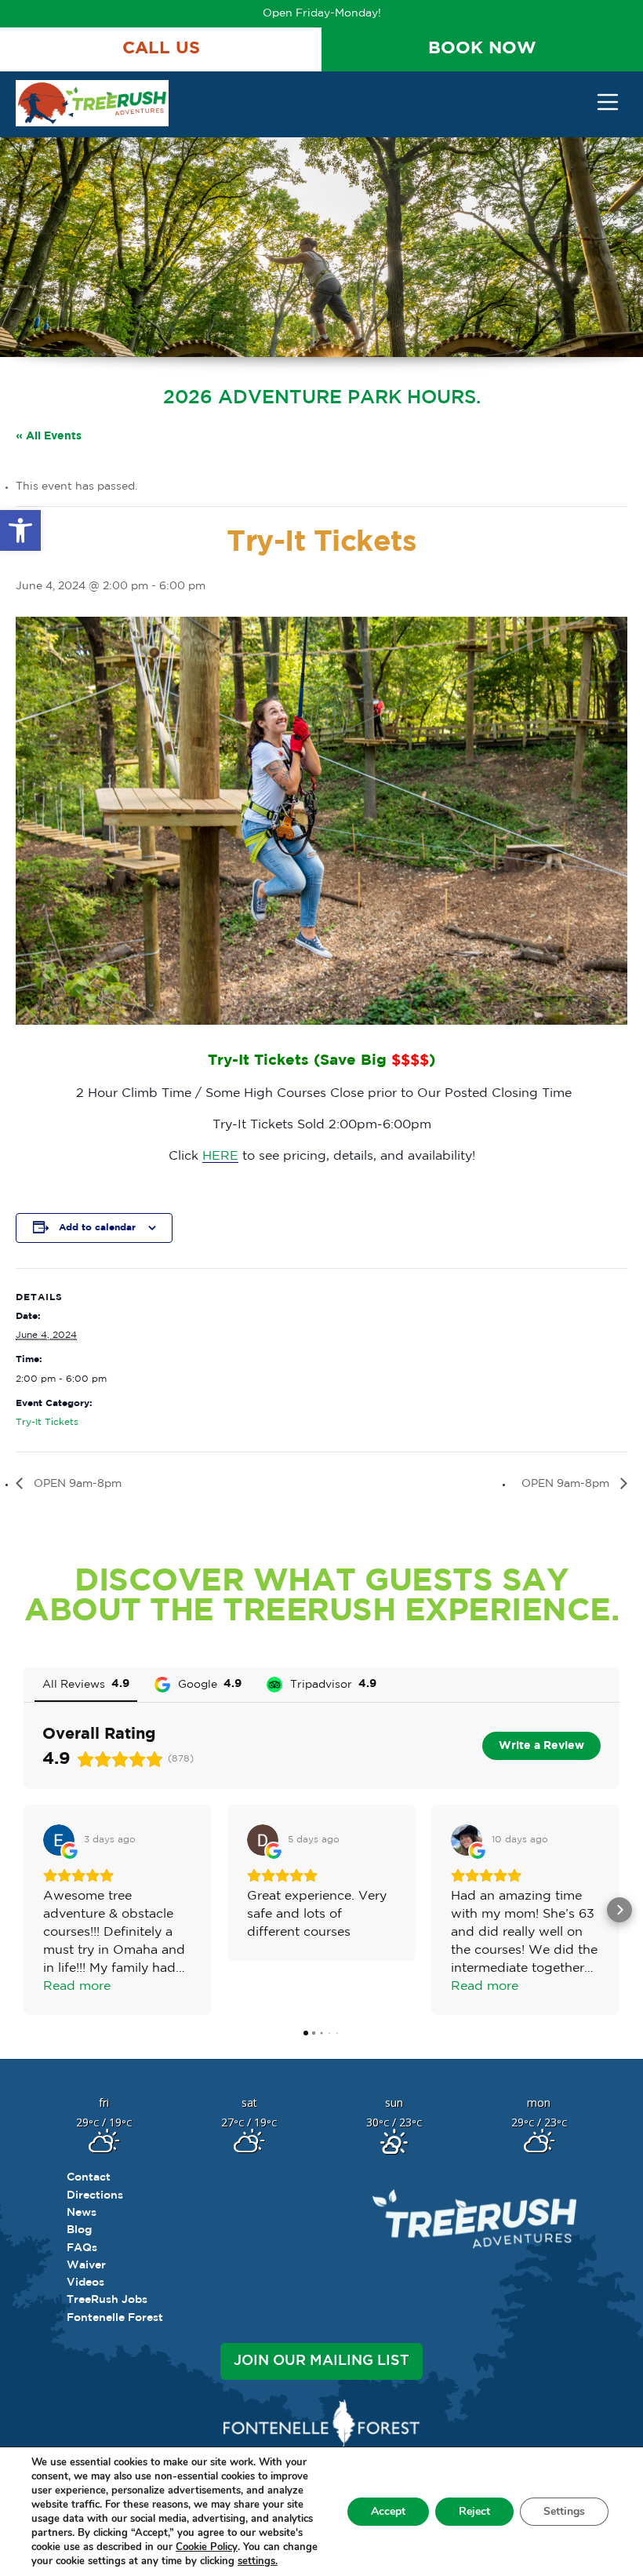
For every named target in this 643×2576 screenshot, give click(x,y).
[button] (20, 530)
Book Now (482, 49)
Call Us (161, 49)
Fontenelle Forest (115, 2318)
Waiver (86, 2265)
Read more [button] (77, 1986)
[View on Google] (59, 1840)
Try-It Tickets (47, 1422)
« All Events (49, 436)
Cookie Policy (207, 2547)
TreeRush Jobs (107, 2300)
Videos (85, 2283)
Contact (89, 2177)
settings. (258, 2561)
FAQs (82, 2248)
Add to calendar (97, 1228)
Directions (95, 2195)
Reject (474, 2511)
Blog (79, 2230)
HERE (220, 1156)
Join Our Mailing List (321, 2361)
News (82, 2213)
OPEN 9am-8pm (76, 1484)
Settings (564, 2511)
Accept (388, 2511)
